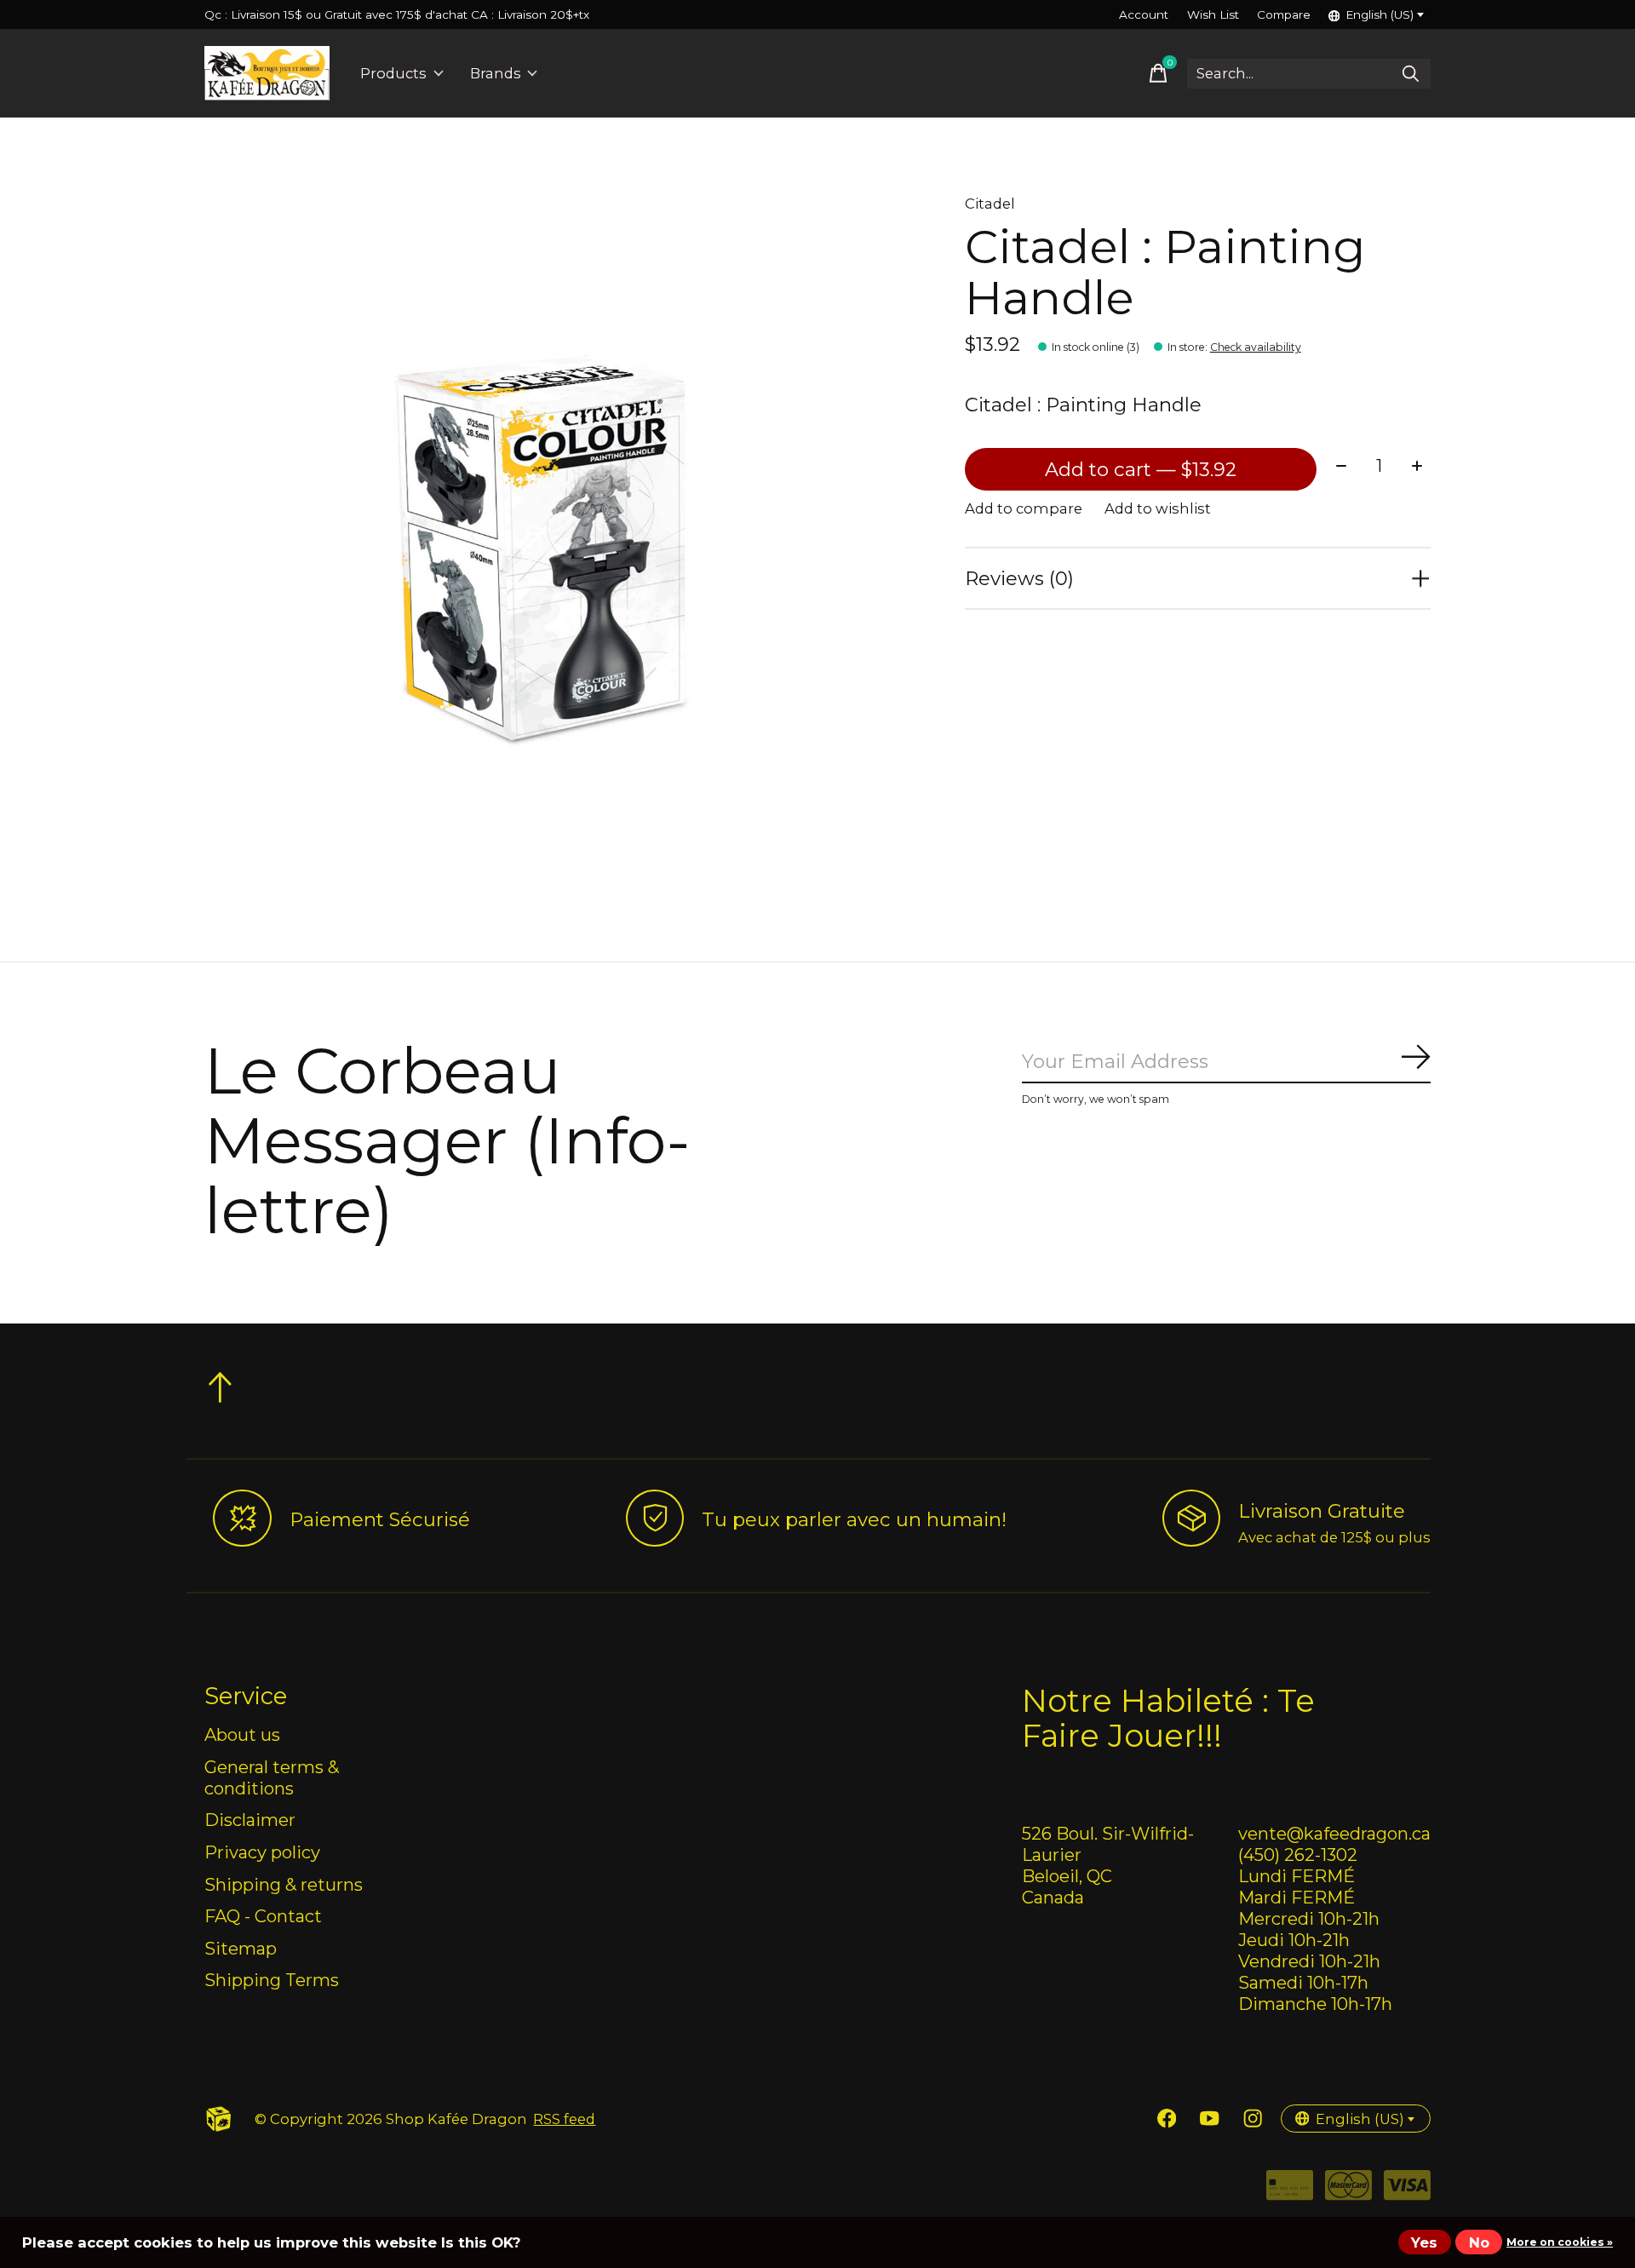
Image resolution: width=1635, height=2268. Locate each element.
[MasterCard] (1348, 2191)
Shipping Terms (272, 1980)
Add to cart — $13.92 (1141, 469)
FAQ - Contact (263, 1916)
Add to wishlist (1158, 508)
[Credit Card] (1290, 2191)
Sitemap (241, 1948)
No (1479, 2242)
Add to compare (1024, 508)
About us (242, 1734)
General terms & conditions (272, 1777)
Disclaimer (250, 1820)
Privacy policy (262, 1852)
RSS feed (564, 2119)
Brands (496, 73)
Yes (1424, 2242)
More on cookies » (1560, 2242)
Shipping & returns (284, 1884)
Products (393, 73)
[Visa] (1407, 2191)
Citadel (990, 204)
